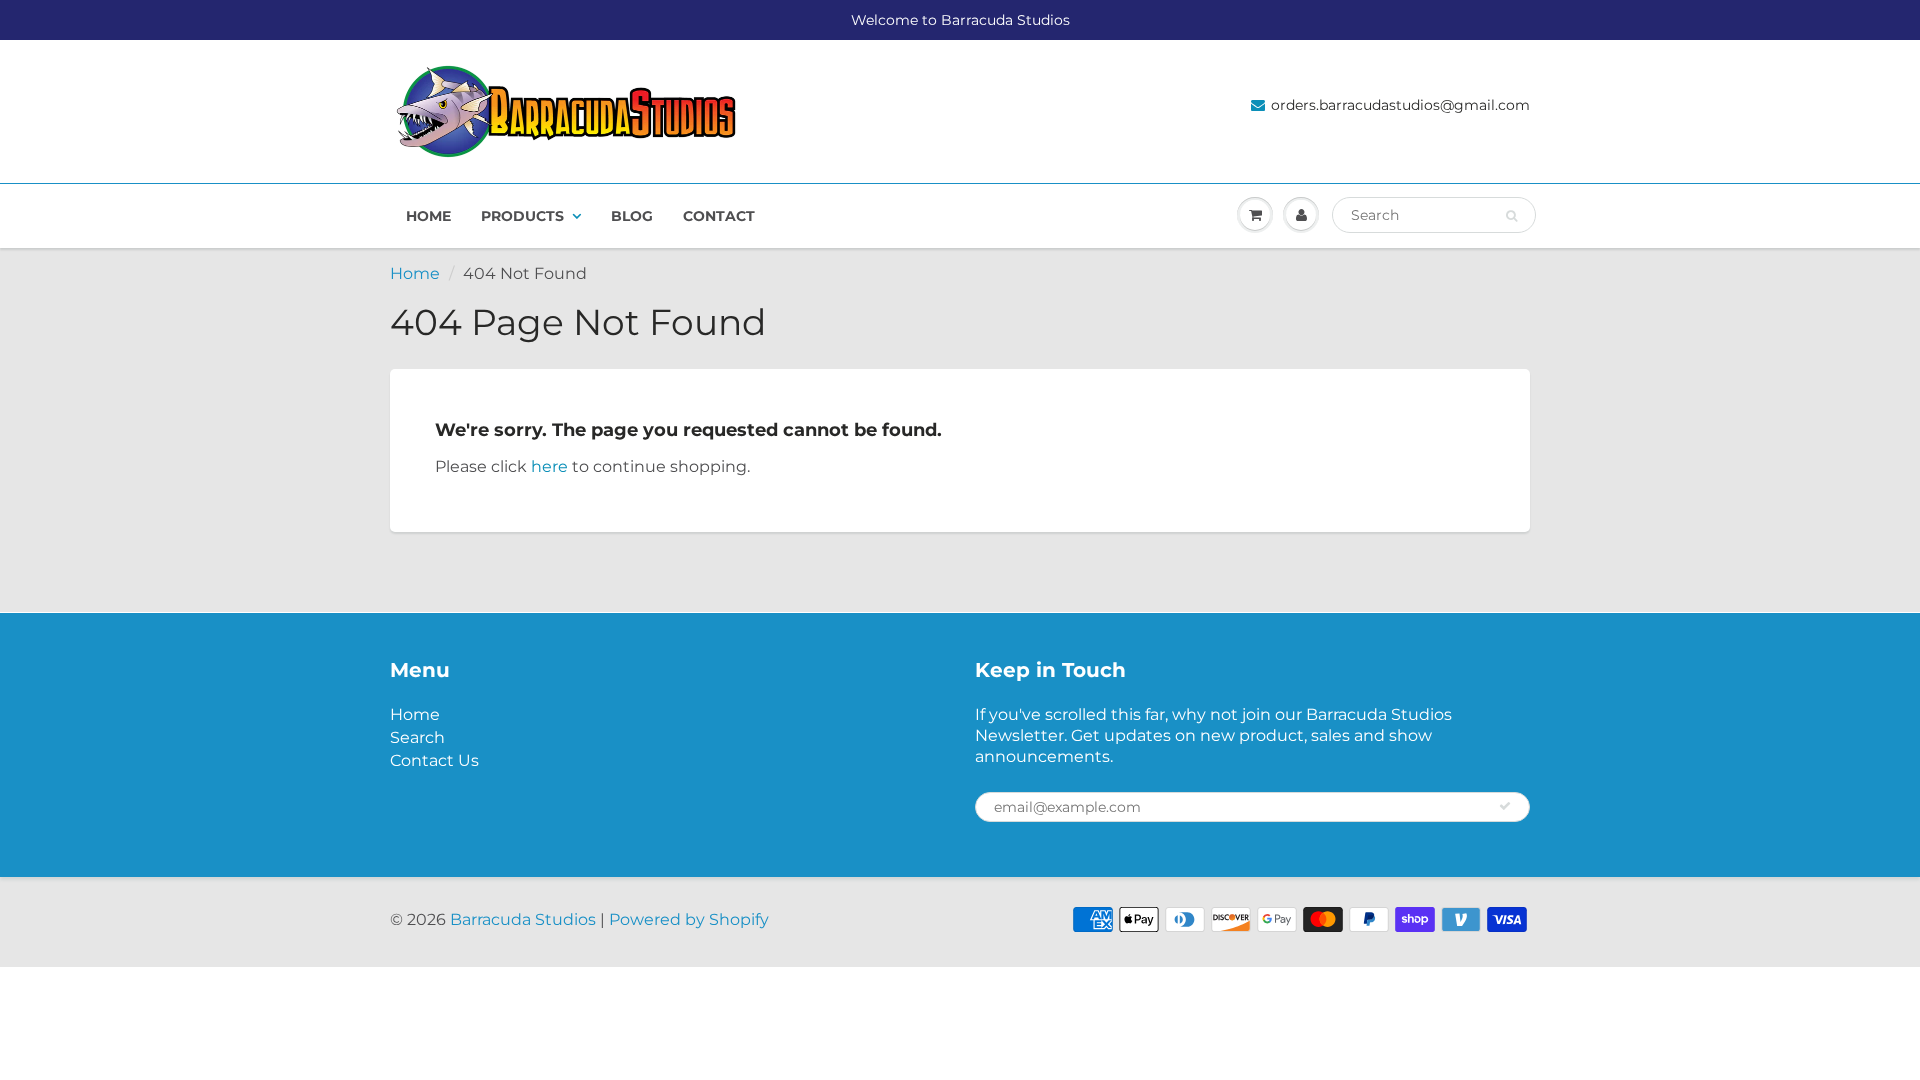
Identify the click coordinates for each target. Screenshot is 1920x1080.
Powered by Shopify (689, 919)
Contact (719, 216)
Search (417, 737)
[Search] (1511, 216)
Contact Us (434, 760)
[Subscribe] (1505, 806)
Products (522, 216)
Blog (632, 216)
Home (428, 216)
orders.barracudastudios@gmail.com (1400, 105)
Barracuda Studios (523, 919)
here (549, 466)
